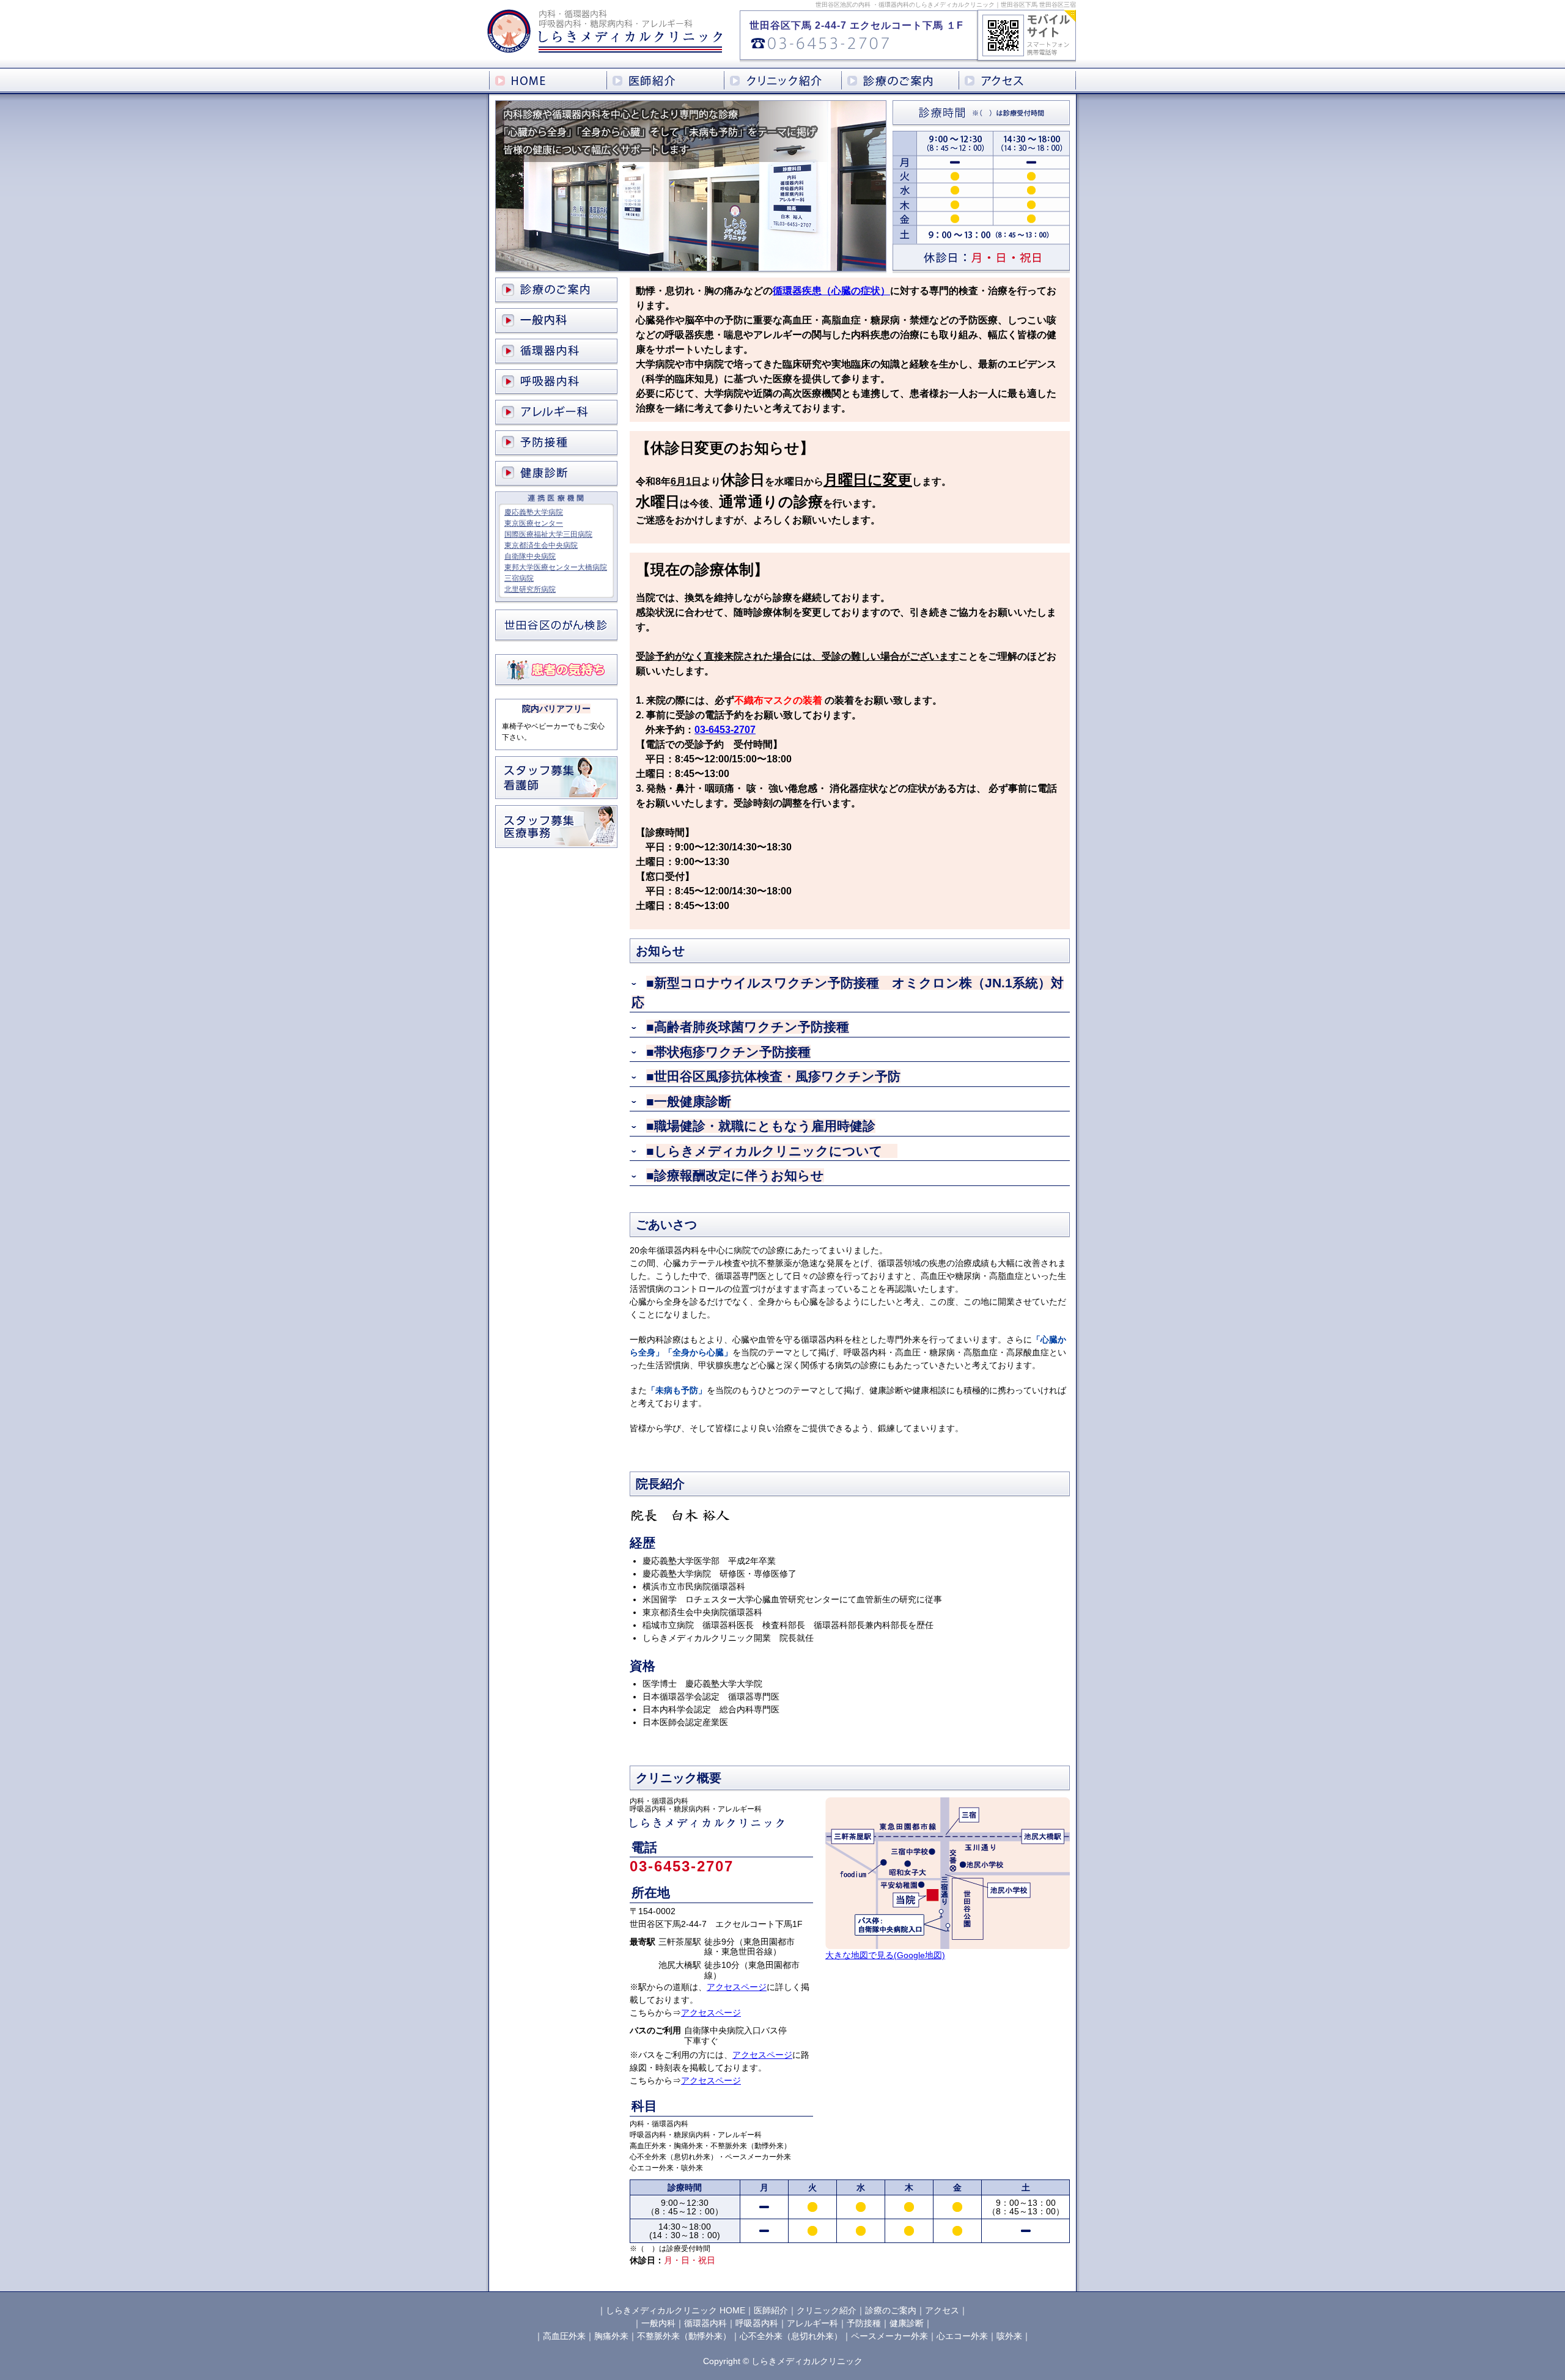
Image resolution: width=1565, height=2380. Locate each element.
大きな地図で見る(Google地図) (885, 1955)
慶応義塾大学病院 (534, 512)
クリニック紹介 (827, 2310)
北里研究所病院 (530, 589)
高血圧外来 (564, 2336)
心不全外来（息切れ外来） (791, 2336)
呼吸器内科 (757, 2323)
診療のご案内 (891, 2310)
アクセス (942, 2310)
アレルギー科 (812, 2323)
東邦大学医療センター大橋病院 (556, 567)
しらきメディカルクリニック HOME (676, 2310)
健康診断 (907, 2323)
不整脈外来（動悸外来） (684, 2336)
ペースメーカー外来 (889, 2336)
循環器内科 (705, 2323)
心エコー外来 (962, 2336)
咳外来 (1009, 2336)
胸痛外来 (611, 2336)
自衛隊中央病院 (530, 556)
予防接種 (864, 2323)
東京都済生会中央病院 (541, 545)
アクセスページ (737, 1987)
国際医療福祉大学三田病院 (548, 534)
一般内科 (658, 2323)
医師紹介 (771, 2310)
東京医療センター (534, 523)
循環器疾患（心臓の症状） (831, 291)
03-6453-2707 (725, 730)
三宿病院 (519, 578)
